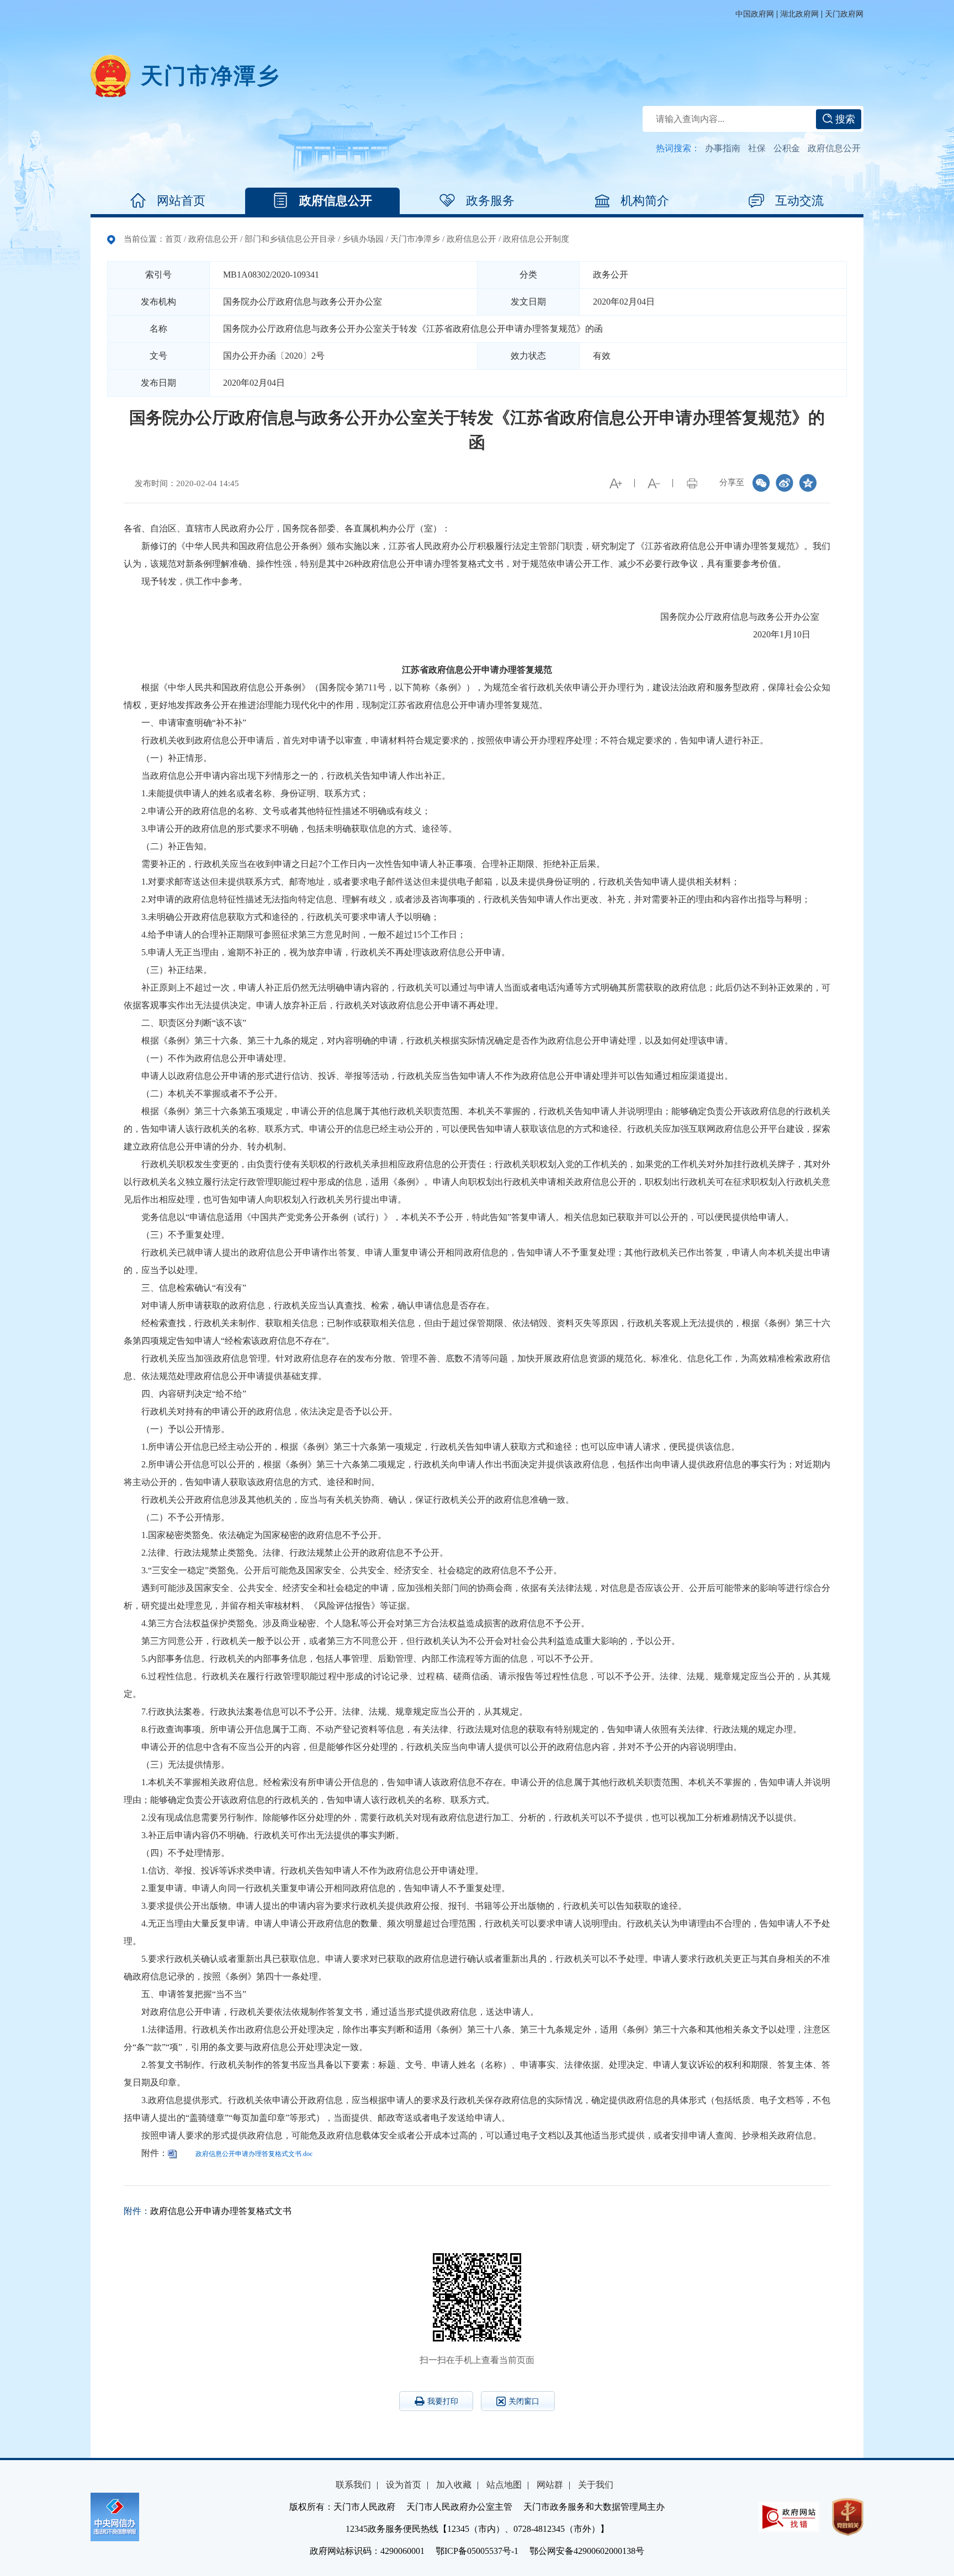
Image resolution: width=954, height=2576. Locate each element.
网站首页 (181, 201)
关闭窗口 (524, 2401)
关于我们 (596, 2485)
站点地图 (504, 2485)
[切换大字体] (616, 483)
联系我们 (353, 2485)
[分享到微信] (761, 483)
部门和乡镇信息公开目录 (290, 239)
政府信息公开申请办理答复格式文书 (221, 2211)
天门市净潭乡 (415, 239)
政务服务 (490, 201)
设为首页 (404, 2485)
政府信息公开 (834, 148)
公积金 (787, 148)
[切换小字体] (654, 483)
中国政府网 (755, 14)
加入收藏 (454, 2485)
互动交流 (799, 201)
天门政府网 (844, 14)
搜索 (844, 119)
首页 (173, 239)
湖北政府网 (799, 14)
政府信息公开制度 (536, 239)
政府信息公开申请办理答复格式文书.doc (254, 2154)
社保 (757, 148)
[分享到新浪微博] (785, 483)
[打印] (692, 483)
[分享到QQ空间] (808, 483)
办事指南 (723, 148)
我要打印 (443, 2401)
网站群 (550, 2485)
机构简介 (645, 201)
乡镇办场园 (363, 239)
